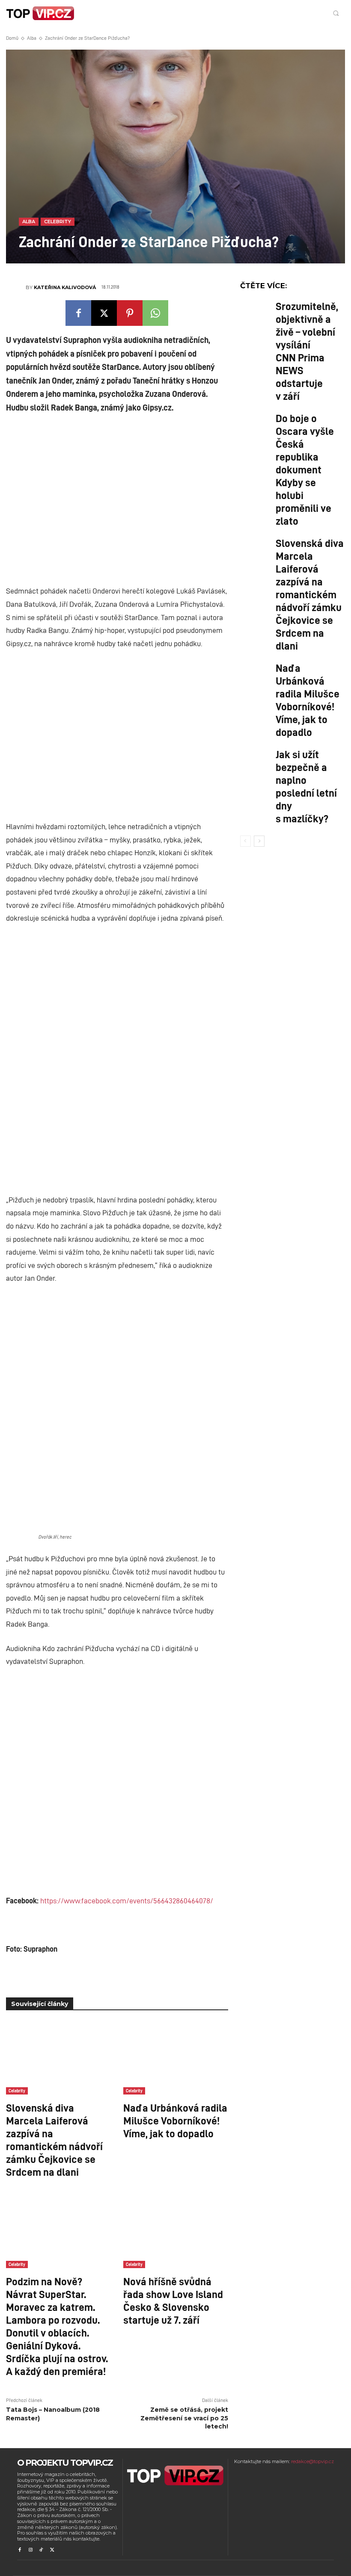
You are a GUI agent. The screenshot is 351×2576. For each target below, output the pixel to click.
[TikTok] (41, 2550)
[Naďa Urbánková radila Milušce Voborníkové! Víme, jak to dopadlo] (175, 2058)
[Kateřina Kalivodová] (16, 287)
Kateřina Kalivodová (65, 287)
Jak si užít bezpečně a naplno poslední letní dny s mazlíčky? (306, 786)
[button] (336, 13)
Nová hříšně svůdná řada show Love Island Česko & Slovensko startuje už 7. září (173, 2300)
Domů (12, 38)
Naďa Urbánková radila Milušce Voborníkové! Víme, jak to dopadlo (175, 2120)
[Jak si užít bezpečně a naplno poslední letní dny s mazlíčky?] (256, 762)
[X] (104, 313)
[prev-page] (245, 841)
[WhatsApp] (155, 313)
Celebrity (58, 222)
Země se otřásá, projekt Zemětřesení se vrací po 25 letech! (184, 2418)
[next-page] (259, 841)
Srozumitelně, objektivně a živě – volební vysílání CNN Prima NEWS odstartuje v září (307, 351)
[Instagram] (30, 2550)
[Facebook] (78, 313)
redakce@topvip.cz (312, 2461)
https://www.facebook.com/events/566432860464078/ (127, 1900)
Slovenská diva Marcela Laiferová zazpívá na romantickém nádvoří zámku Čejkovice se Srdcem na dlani (54, 2139)
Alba (32, 38)
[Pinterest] (130, 313)
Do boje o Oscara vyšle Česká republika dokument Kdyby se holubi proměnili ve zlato (305, 469)
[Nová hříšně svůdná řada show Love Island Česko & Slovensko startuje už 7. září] (175, 2232)
